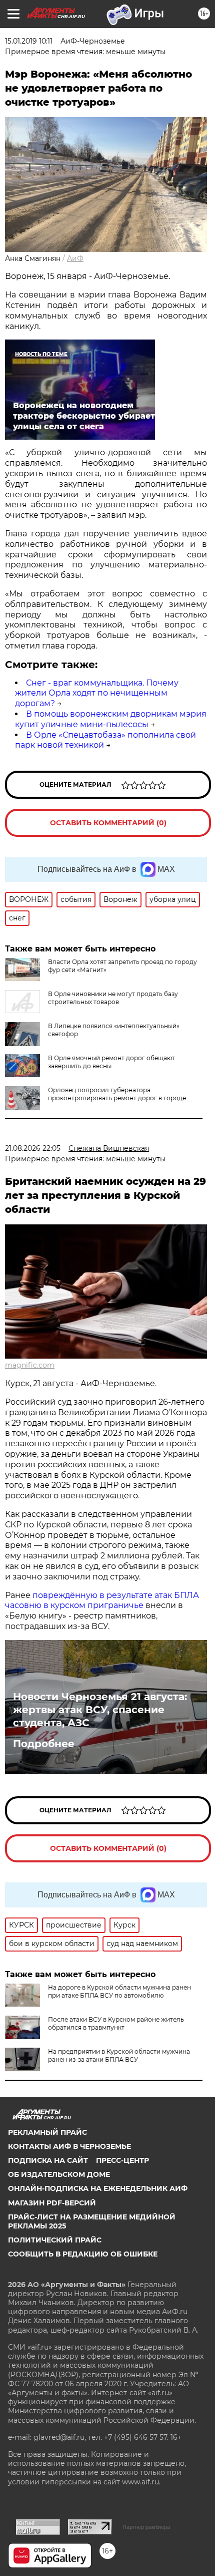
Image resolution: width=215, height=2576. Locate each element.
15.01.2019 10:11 (29, 41)
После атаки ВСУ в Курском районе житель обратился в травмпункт (116, 2023)
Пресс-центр (122, 2160)
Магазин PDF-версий (52, 2203)
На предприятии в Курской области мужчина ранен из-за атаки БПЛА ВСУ (119, 2055)
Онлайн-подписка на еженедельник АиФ (98, 2188)
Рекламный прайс (47, 2132)
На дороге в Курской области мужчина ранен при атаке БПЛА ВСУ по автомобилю (119, 1991)
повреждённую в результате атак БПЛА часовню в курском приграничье (102, 1600)
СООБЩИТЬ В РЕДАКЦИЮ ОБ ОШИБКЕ (83, 2254)
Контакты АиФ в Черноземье (69, 2146)
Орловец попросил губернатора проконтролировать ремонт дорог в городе (117, 1094)
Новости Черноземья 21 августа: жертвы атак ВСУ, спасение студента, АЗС (100, 1710)
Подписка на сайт (48, 2160)
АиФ (75, 258)
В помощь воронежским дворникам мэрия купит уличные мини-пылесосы (111, 719)
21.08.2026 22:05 (33, 1148)
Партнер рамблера (146, 2527)
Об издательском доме (59, 2174)
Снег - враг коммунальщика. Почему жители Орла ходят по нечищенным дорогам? (97, 693)
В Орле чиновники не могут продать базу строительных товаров (113, 998)
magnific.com (30, 1365)
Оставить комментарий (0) (108, 823)
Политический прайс (55, 2240)
